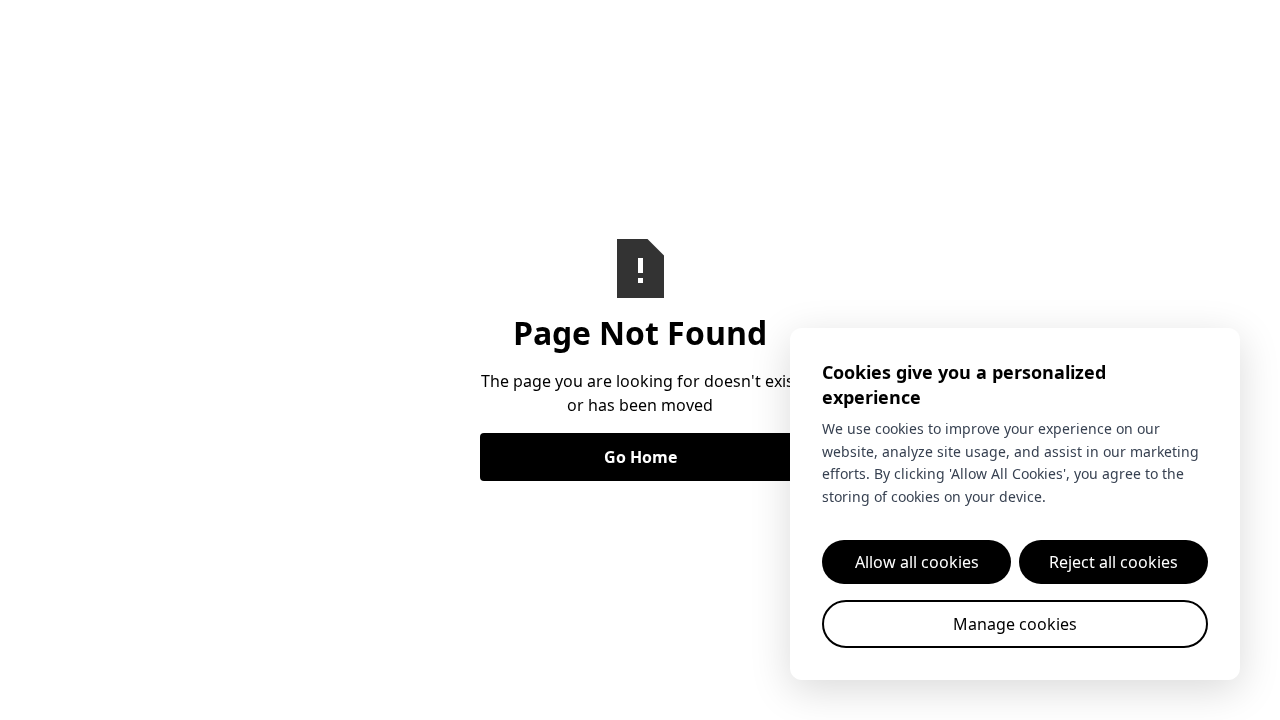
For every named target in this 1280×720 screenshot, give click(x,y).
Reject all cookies (1113, 562)
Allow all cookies (917, 562)
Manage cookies (1015, 624)
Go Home (640, 457)
